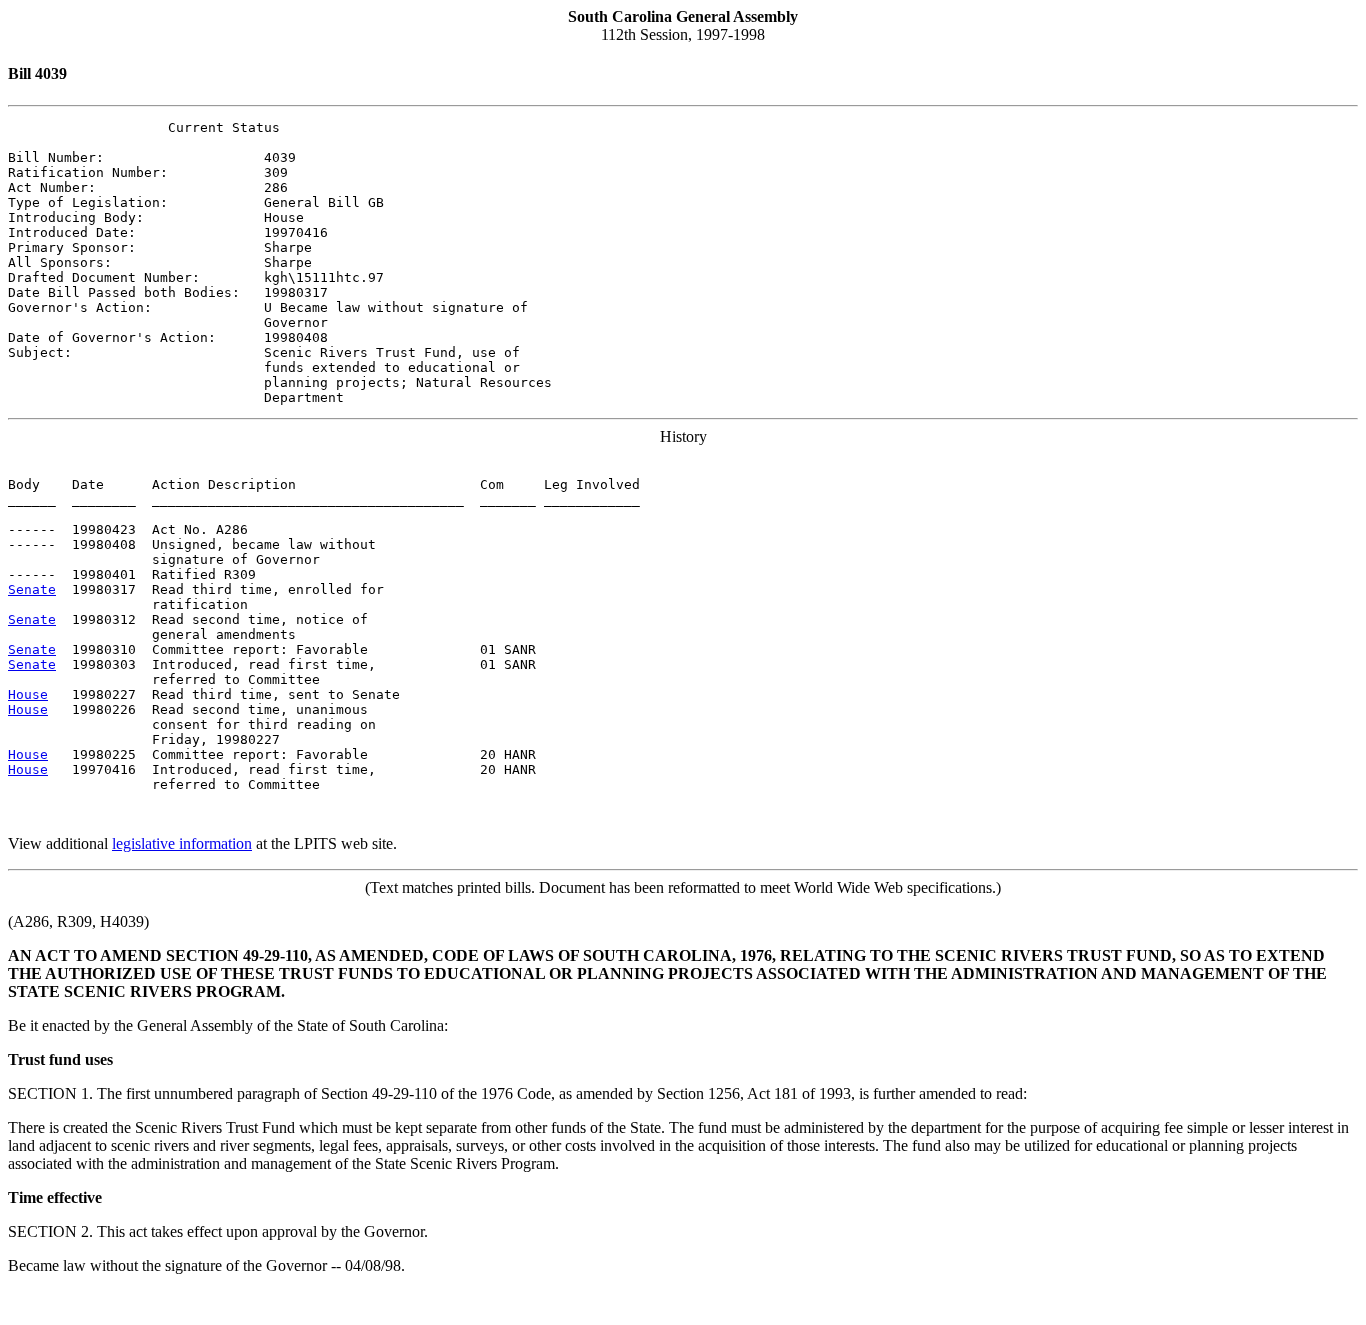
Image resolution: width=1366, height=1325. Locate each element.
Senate (32, 589)
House (28, 694)
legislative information (182, 843)
